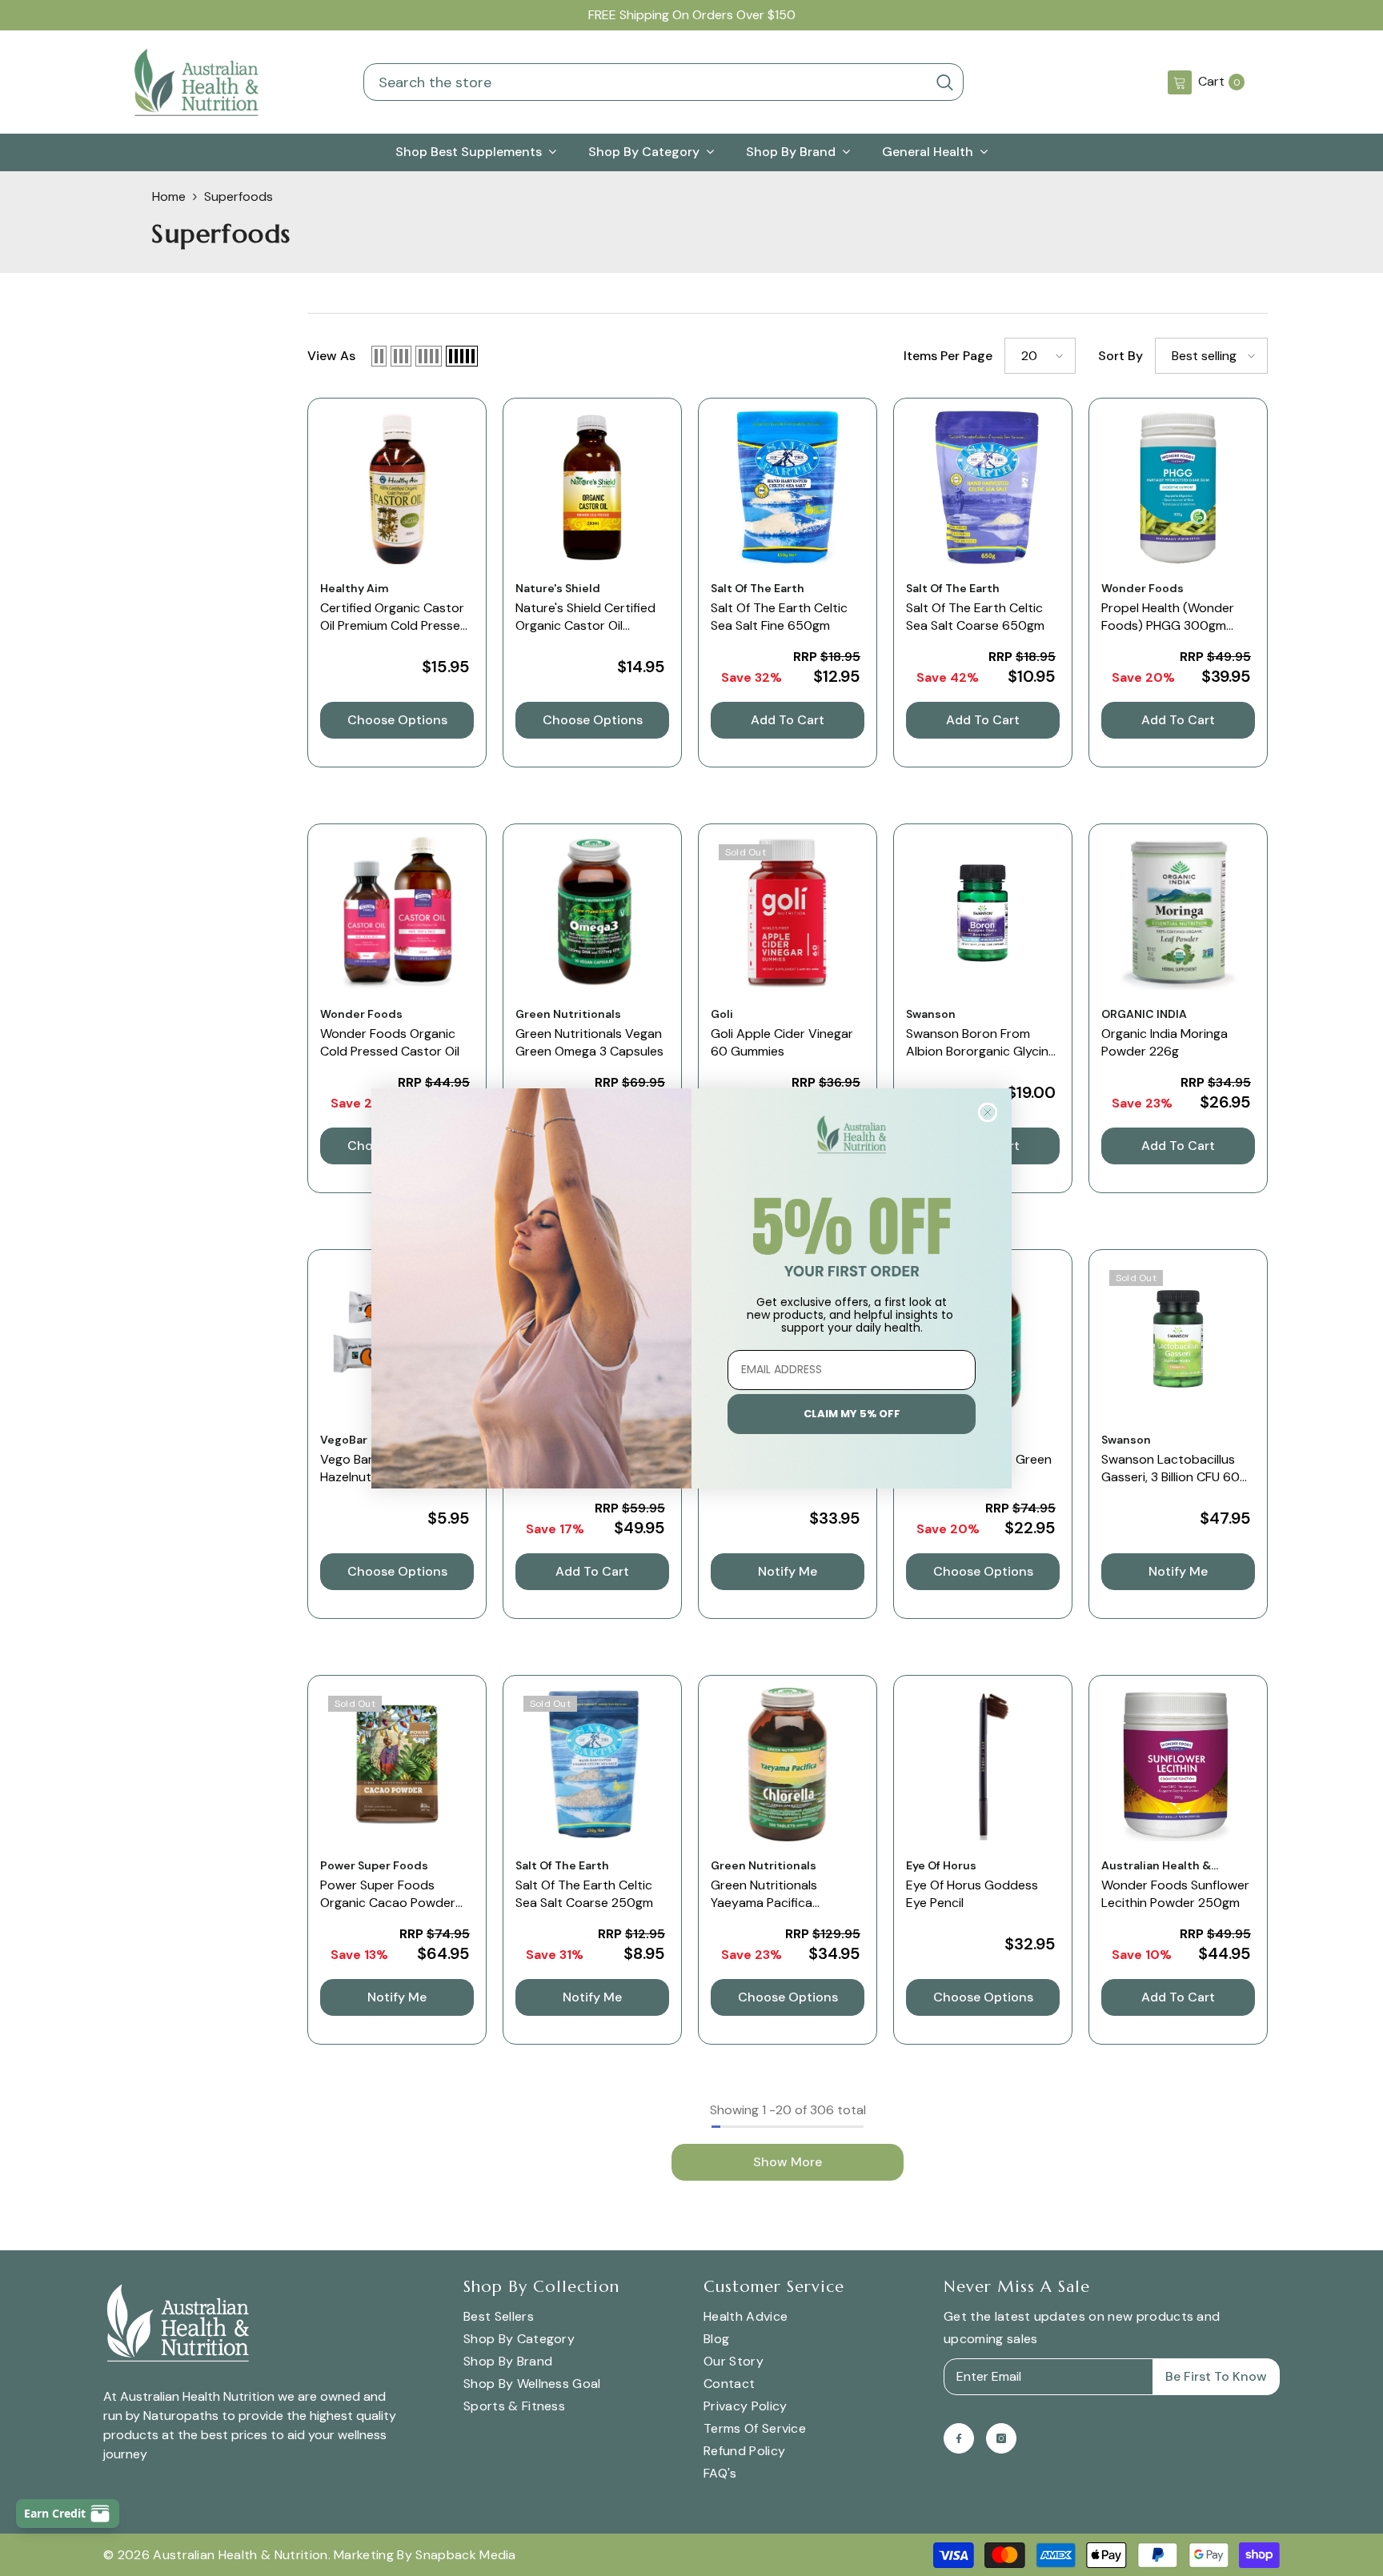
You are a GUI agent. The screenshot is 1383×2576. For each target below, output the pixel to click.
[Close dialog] (988, 1112)
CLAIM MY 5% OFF (852, 1414)
